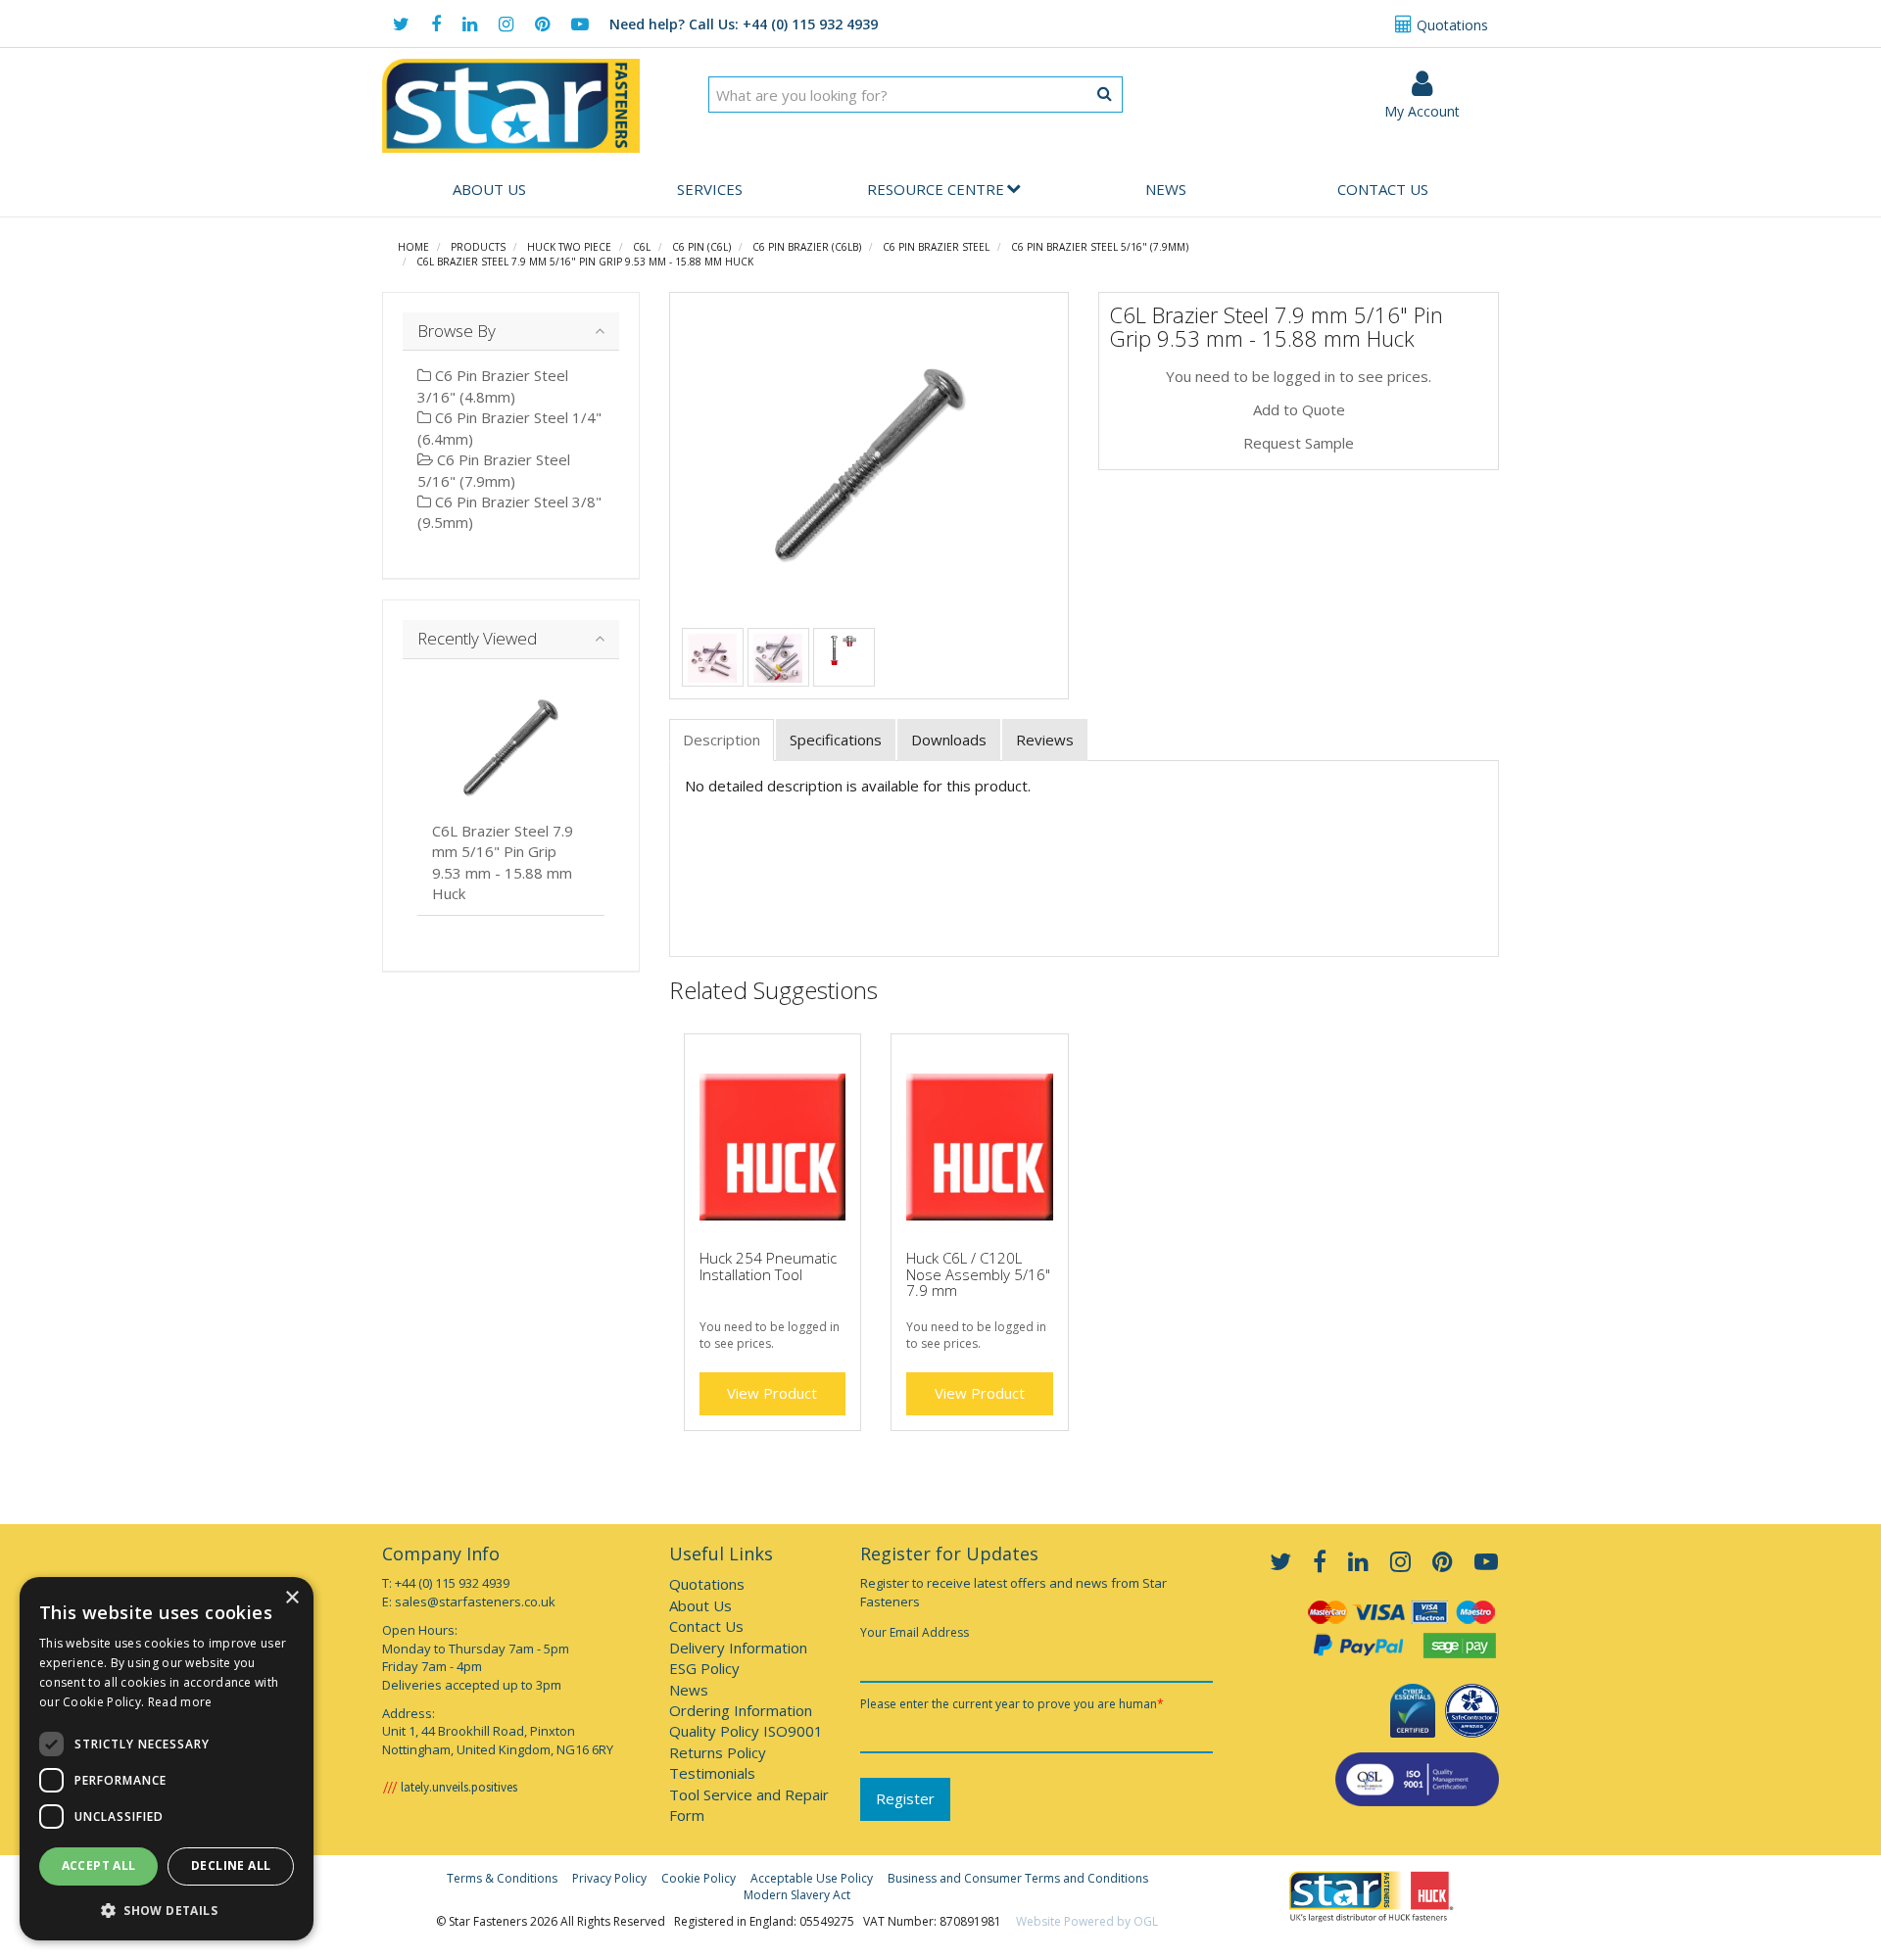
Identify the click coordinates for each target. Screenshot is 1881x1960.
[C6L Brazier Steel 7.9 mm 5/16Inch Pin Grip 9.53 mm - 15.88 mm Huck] (869, 464)
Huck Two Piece (569, 247)
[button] (167, 1910)
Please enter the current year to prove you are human (1012, 1704)
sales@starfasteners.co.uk (475, 1601)
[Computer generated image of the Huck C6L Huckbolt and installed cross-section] (844, 648)
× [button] (291, 1598)
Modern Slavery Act (797, 1895)
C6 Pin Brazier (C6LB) (807, 247)
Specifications (836, 740)
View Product (772, 1393)
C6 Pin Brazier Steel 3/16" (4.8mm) (493, 385)
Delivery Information (738, 1648)
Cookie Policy (699, 1878)
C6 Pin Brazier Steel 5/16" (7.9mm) (1100, 247)
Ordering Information (741, 1710)
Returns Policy (718, 1752)
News (1166, 189)
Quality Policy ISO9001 (746, 1731)
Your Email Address (915, 1632)
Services (710, 189)
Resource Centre (936, 189)
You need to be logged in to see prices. (1299, 376)
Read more (180, 1702)
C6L (642, 247)
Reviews (1045, 740)
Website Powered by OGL (1087, 1921)
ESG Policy (704, 1668)
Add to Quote (1299, 409)
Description (722, 740)
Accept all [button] (99, 1865)
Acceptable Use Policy (812, 1878)
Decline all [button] (231, 1865)
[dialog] (167, 1759)
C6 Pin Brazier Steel (936, 247)
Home (413, 247)
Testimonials (712, 1773)
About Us (489, 189)
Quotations (1450, 25)
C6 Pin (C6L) (701, 247)
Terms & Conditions (502, 1878)
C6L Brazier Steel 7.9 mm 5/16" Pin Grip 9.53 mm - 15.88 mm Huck (585, 262)
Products (478, 247)
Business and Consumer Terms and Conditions (1018, 1878)
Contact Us (1383, 189)
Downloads (949, 740)
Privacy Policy (609, 1878)
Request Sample (1299, 443)
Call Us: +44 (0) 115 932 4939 (744, 24)
